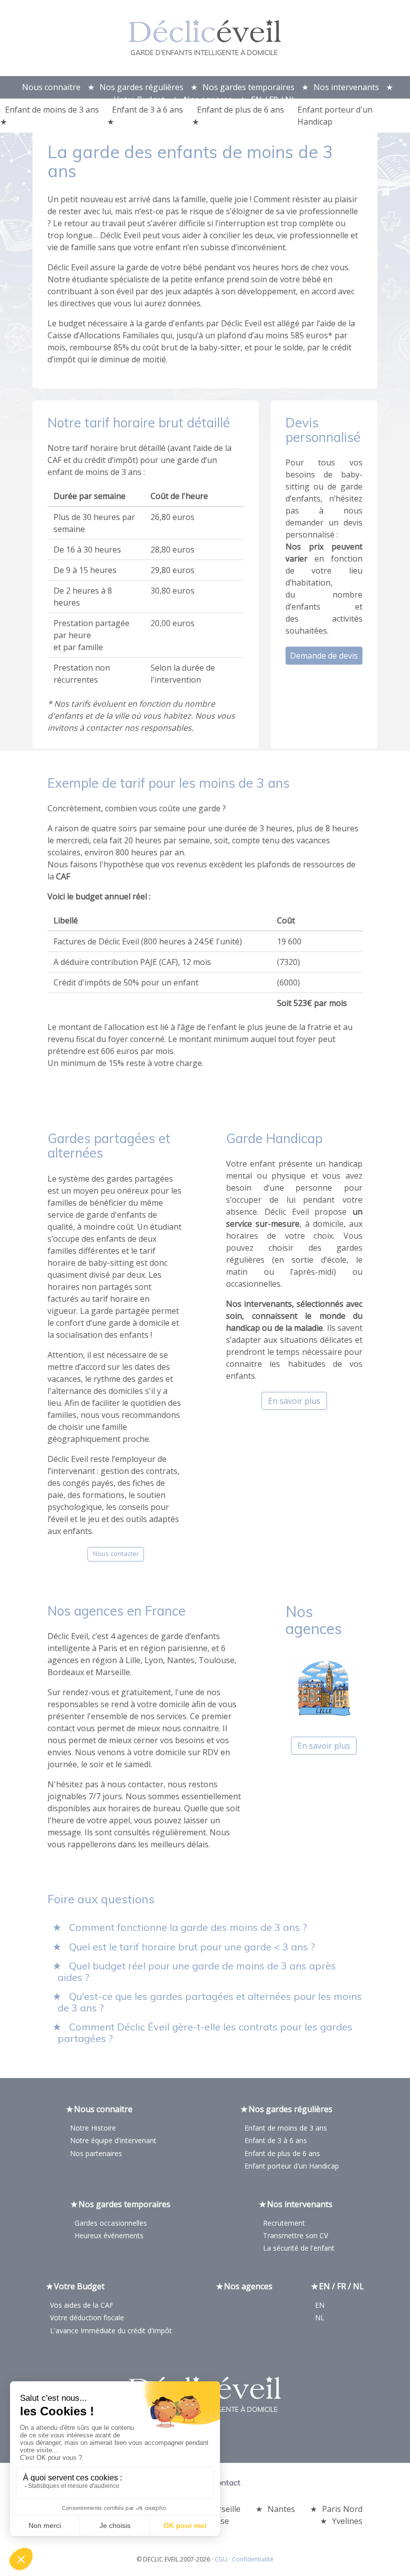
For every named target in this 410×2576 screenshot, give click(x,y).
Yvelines (347, 2521)
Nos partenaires (96, 2153)
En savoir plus (294, 1401)
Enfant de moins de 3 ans (52, 110)
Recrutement (284, 2223)
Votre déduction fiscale (87, 2317)
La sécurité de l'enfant (299, 2248)
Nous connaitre (51, 87)
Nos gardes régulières (141, 87)
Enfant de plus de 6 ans (240, 110)
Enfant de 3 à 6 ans (147, 110)
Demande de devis (324, 656)
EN (320, 2305)
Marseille (223, 2509)
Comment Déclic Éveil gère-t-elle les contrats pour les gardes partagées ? (205, 2032)
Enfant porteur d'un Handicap (335, 116)
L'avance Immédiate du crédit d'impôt (111, 2331)
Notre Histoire (93, 2128)
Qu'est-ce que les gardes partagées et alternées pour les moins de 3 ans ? (210, 2002)
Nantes (281, 2509)
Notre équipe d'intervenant (113, 2140)
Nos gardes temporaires (248, 87)
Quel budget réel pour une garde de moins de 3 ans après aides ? (197, 1971)
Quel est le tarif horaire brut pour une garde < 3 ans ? (192, 1947)
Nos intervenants (346, 87)
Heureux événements (109, 2235)
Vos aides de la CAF (82, 2305)
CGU (221, 2559)
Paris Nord (342, 2509)
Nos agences (208, 100)
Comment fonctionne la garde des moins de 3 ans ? (188, 1927)
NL (320, 2317)
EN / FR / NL (273, 100)
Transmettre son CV (295, 2235)
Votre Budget (139, 100)
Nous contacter (116, 1554)
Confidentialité (253, 2559)
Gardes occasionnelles (111, 2223)
